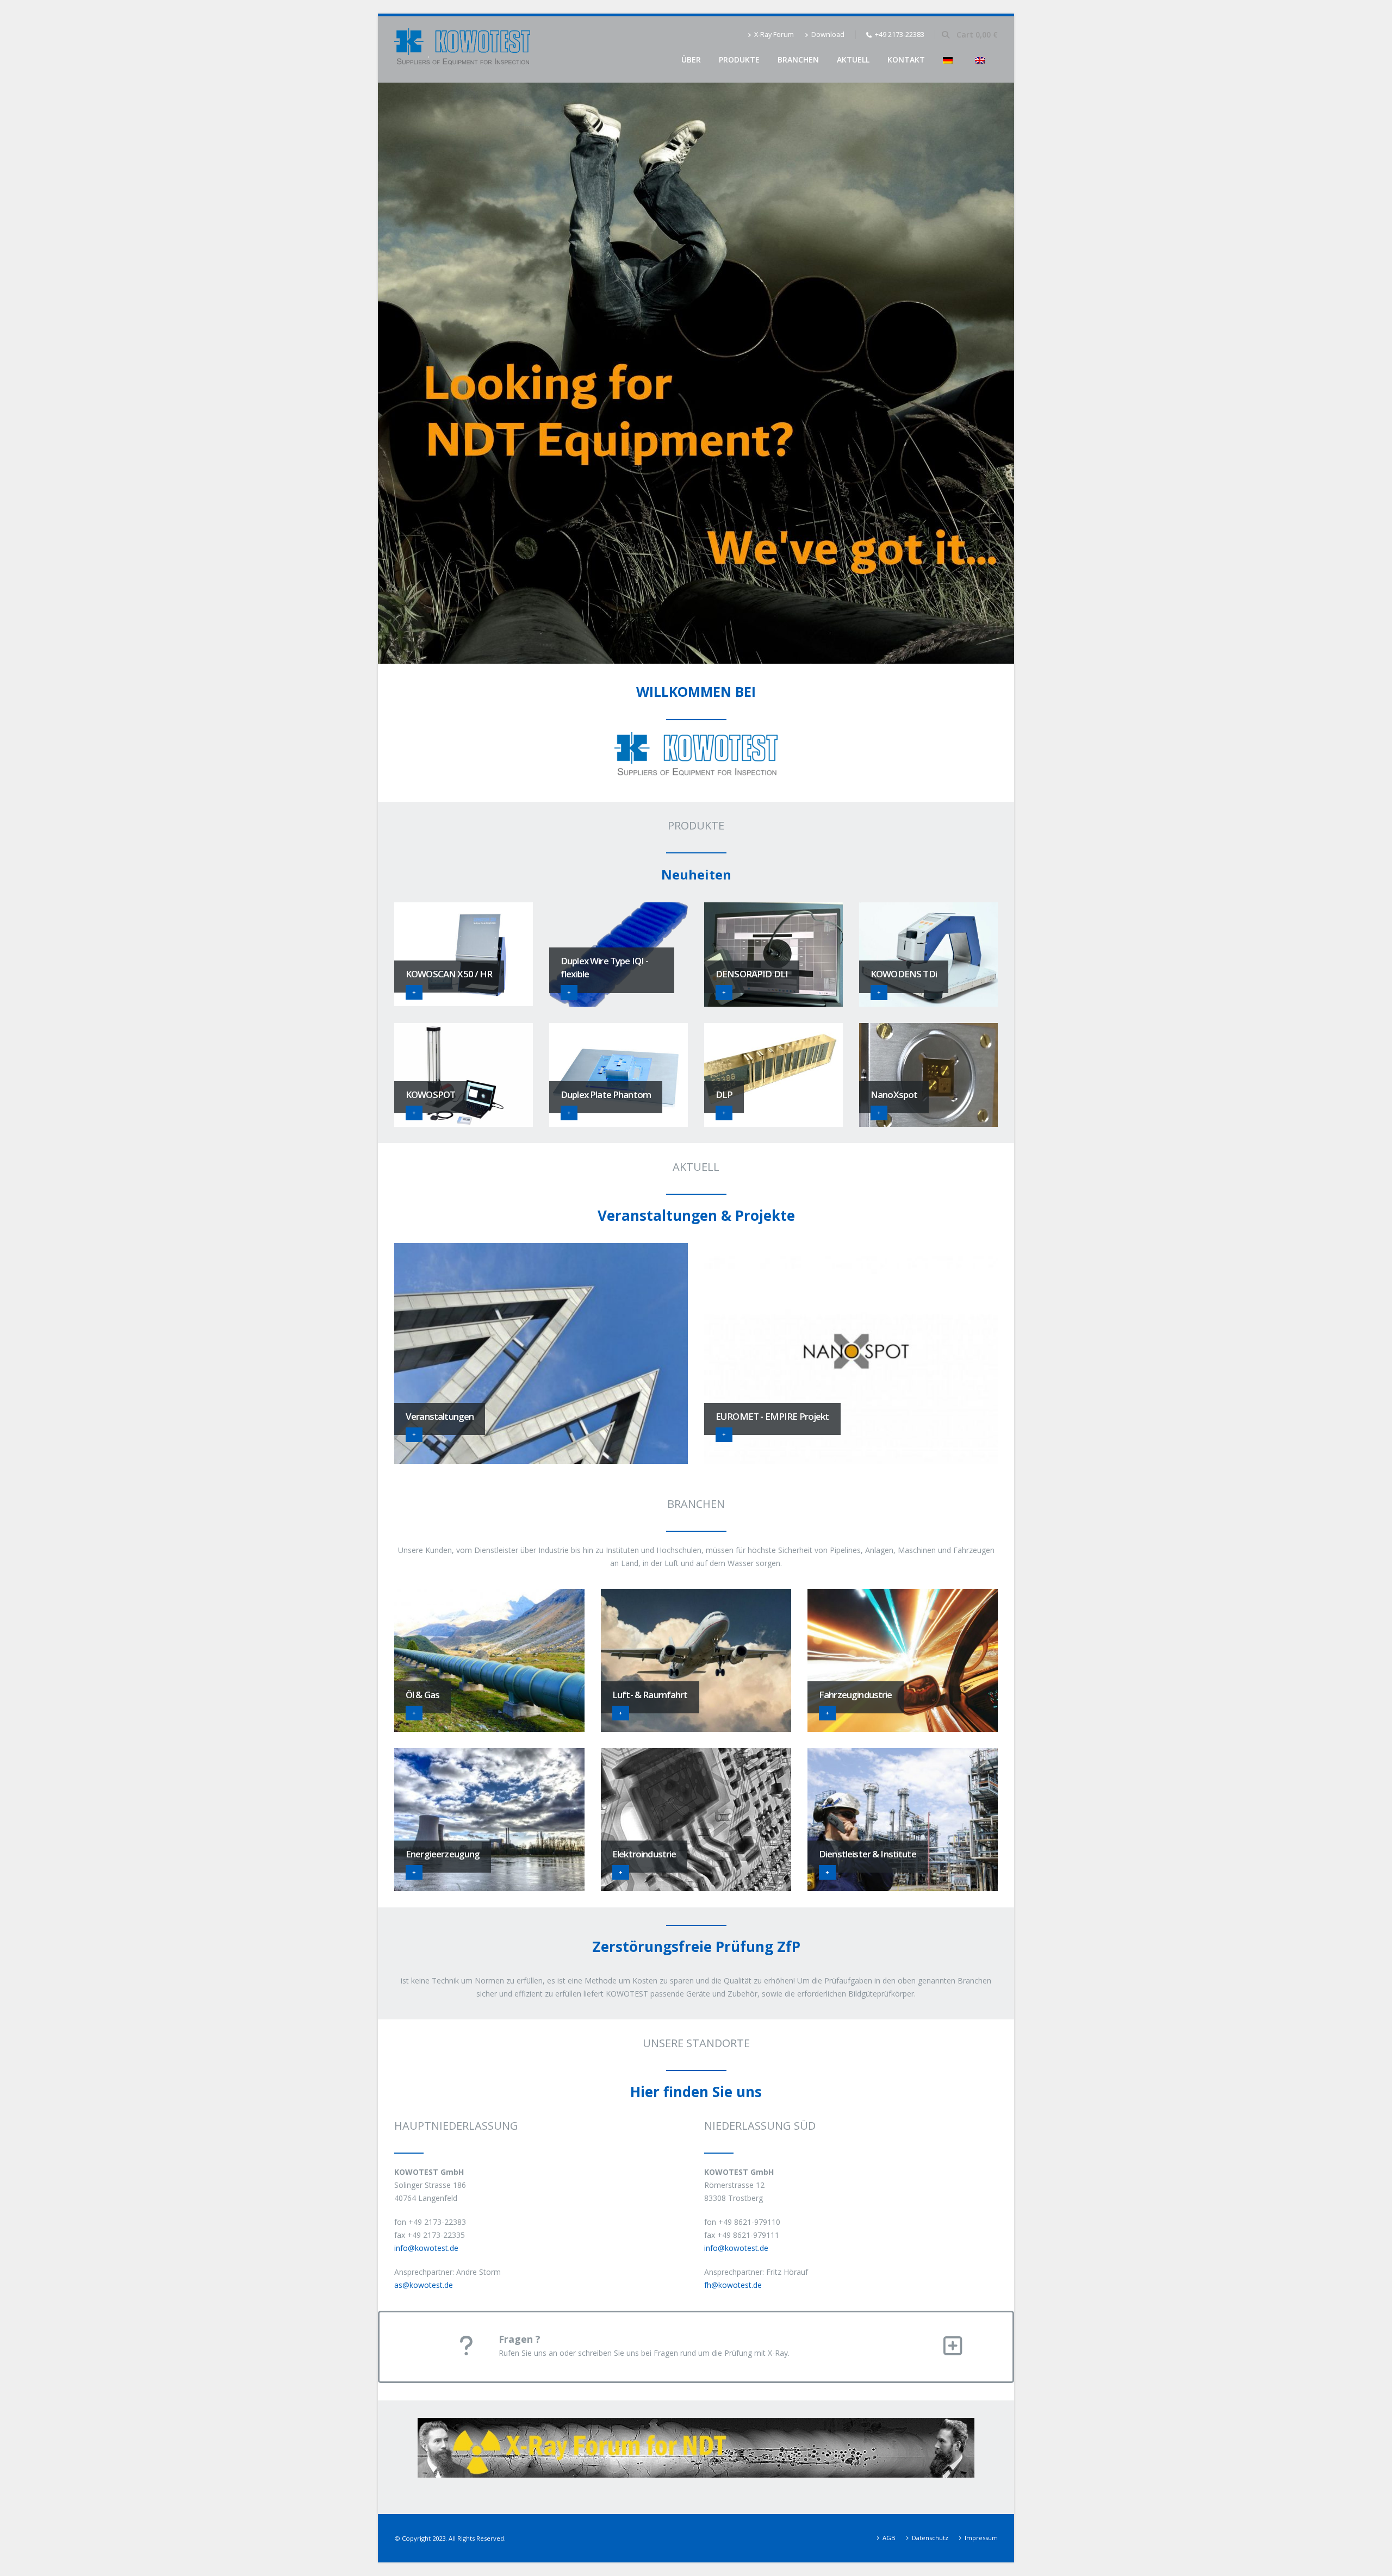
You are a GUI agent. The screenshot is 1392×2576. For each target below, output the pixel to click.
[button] (945, 35)
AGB (889, 2538)
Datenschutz (930, 2538)
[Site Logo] (462, 49)
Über (691, 60)
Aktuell (853, 60)
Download (828, 35)
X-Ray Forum (774, 35)
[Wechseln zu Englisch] (982, 60)
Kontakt (906, 60)
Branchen (798, 60)
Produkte (739, 60)
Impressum (981, 2538)
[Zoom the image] (696, 2424)
